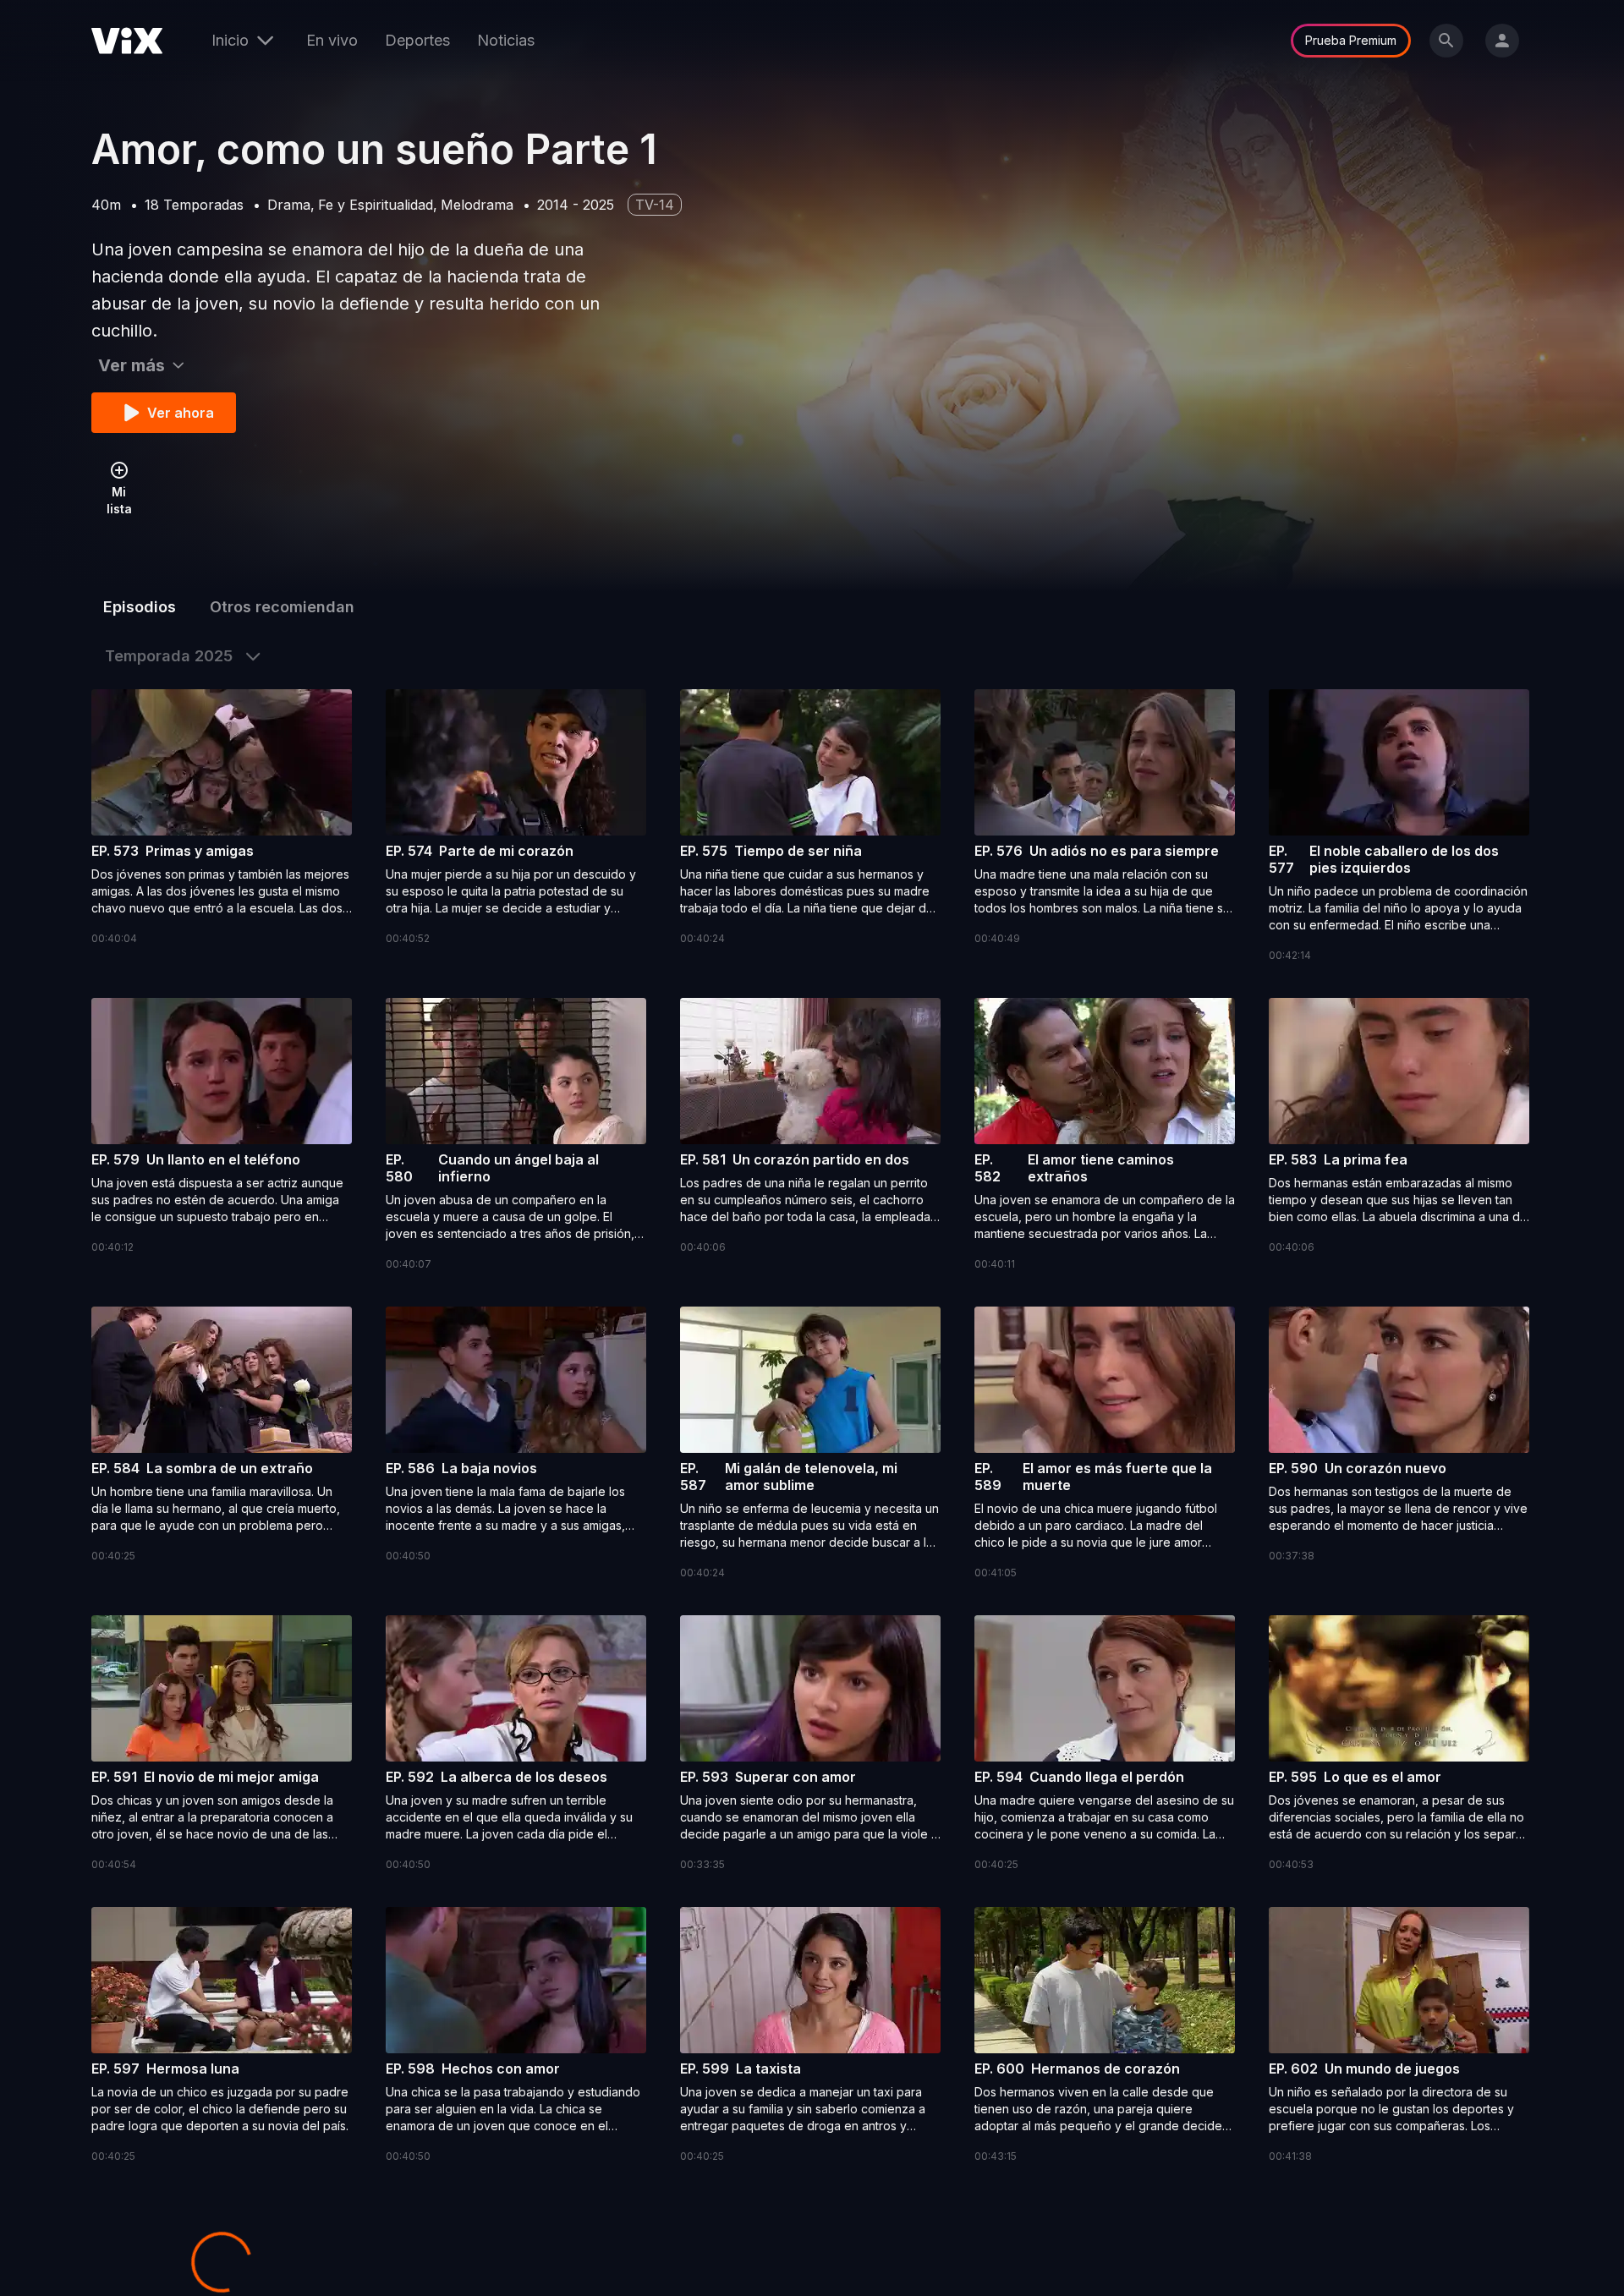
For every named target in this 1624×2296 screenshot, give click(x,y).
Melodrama (477, 205)
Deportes (417, 40)
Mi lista (119, 500)
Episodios (140, 607)
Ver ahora (181, 413)
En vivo (332, 40)
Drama (289, 205)
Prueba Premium (1351, 40)
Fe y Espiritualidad (376, 205)
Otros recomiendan (282, 607)
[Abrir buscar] (1446, 41)
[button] (222, 818)
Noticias (506, 40)
